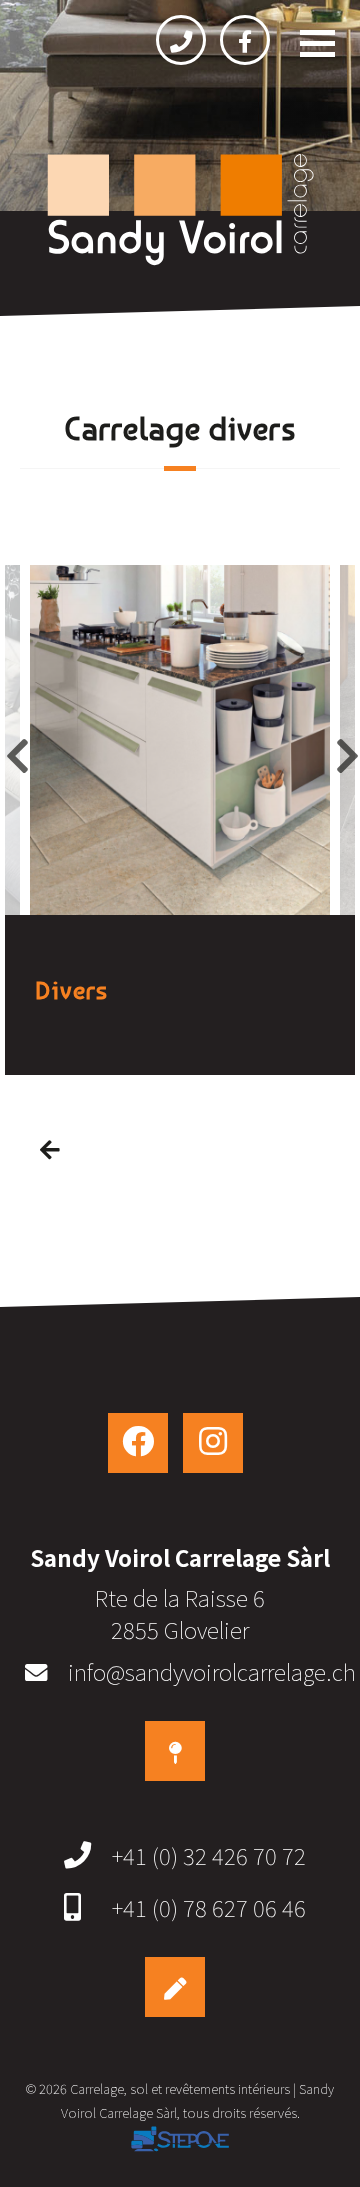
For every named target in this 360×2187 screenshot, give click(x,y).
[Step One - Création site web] (180, 2142)
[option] (180, 740)
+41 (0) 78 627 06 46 (209, 1907)
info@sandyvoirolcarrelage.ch (212, 1671)
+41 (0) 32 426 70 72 (209, 1855)
